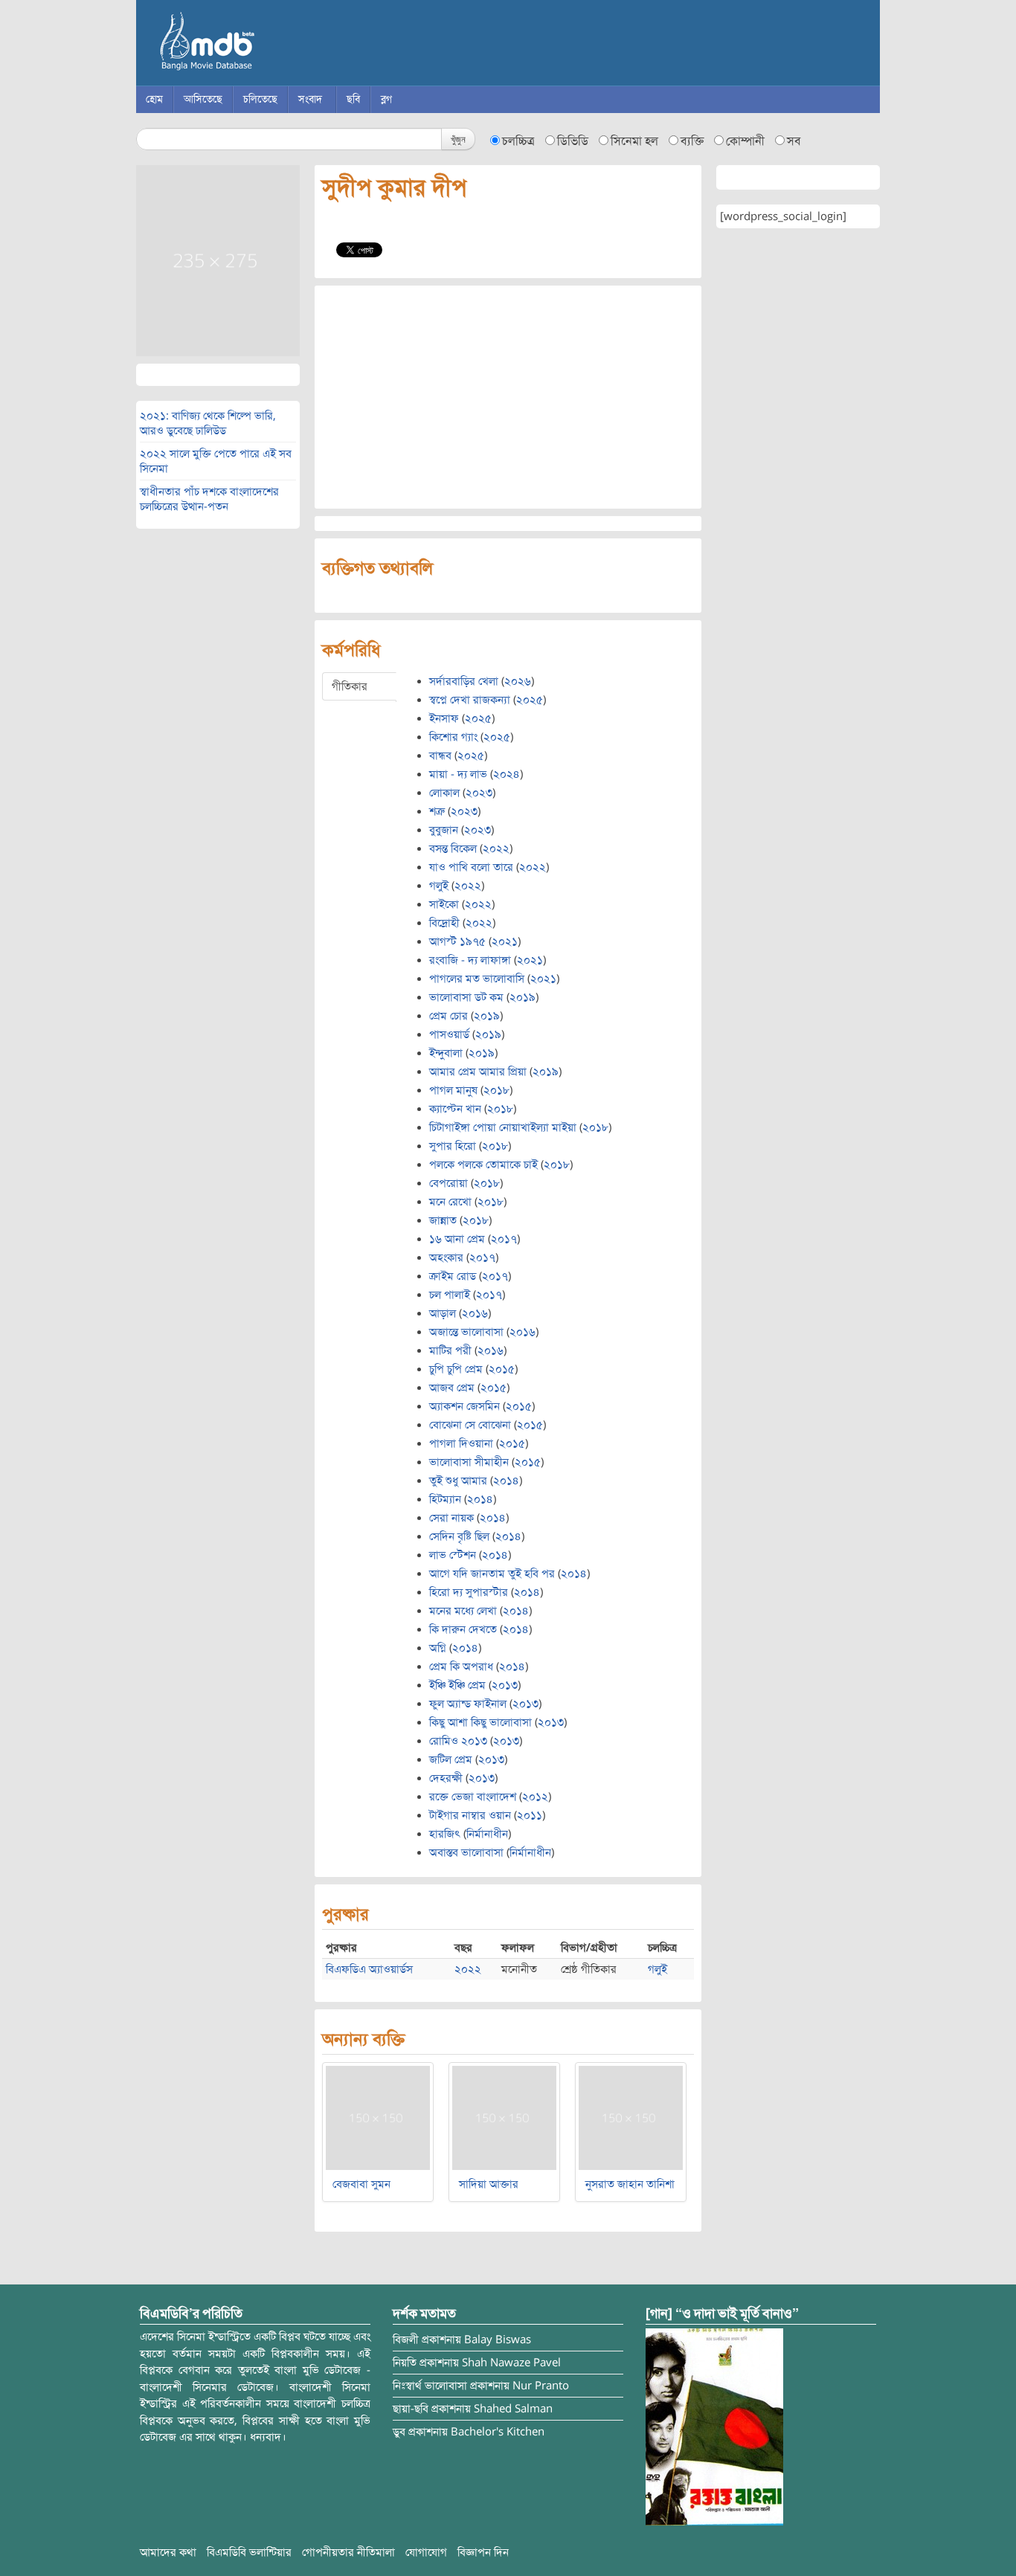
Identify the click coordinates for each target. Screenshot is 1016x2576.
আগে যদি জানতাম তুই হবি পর (492, 1574)
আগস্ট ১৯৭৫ (457, 941)
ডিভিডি (573, 141)
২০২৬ (518, 681)
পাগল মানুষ (453, 1090)
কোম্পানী (745, 141)
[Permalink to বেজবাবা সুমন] (378, 2117)
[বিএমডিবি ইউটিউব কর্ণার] (714, 2427)
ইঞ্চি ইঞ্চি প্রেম (457, 1685)
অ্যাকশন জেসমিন (464, 1406)
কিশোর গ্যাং (453, 737)
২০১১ (530, 1815)
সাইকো (444, 904)
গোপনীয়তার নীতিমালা (348, 2552)
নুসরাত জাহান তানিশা (630, 2184)
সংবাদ (310, 99)
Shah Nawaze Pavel (511, 2363)
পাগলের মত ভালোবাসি (477, 979)
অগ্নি (438, 1648)
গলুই (439, 886)
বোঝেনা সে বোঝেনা (470, 1425)
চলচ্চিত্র (518, 141)
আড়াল (443, 1313)
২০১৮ (496, 1090)
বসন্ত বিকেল (453, 849)
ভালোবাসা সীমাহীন (469, 1462)
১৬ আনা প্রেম (457, 1239)
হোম (154, 99)
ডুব (399, 2432)
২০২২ (496, 849)
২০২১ (505, 941)
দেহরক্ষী (446, 1778)
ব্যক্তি (692, 141)
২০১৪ (506, 1481)
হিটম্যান (445, 1499)
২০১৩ (505, 1685)
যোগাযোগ (426, 2552)
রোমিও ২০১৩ (458, 1741)
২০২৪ (507, 774)
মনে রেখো (450, 1202)
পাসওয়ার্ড (449, 1034)
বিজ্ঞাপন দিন (483, 2552)
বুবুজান (444, 830)
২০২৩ (479, 793)
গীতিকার (350, 686)
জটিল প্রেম (451, 1759)
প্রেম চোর (448, 1016)
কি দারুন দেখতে (463, 1629)
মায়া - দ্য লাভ (458, 774)
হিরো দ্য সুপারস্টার (469, 1592)
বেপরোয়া (448, 1183)
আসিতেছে (203, 99)
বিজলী (406, 2340)
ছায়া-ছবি (411, 2409)
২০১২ (535, 1797)
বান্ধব (440, 756)
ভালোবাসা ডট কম (466, 997)
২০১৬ (475, 1313)
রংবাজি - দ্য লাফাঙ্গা (470, 960)
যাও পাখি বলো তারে (471, 867)
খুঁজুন (458, 139)
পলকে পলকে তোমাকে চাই (483, 1165)
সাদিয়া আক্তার (489, 2184)
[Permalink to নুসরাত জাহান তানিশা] (631, 2117)
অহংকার (446, 1258)
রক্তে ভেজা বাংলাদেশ (473, 1797)
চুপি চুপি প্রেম (456, 1369)
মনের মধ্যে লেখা (463, 1611)
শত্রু (437, 811)
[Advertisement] (508, 397)
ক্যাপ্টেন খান (455, 1109)
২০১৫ (502, 1369)
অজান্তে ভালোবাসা (466, 1332)
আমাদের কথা (168, 2552)
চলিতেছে (260, 99)
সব (794, 141)
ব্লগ (386, 99)
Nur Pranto (541, 2386)
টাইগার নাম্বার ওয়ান (470, 1815)
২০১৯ (523, 997)
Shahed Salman (513, 2409)
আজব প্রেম (452, 1388)
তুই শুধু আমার (458, 1481)
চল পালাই (450, 1295)
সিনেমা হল (634, 141)
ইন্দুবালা (446, 1053)
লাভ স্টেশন (453, 1555)
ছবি (353, 99)
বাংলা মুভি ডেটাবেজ (270, 45)
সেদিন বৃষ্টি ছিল (459, 1536)
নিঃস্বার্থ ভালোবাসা (430, 2386)
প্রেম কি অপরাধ (461, 1667)
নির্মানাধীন (487, 1834)
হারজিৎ (445, 1834)
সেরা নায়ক (451, 1518)
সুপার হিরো (453, 1146)
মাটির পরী (450, 1350)
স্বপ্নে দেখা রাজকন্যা (470, 700)
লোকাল (444, 793)
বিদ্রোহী (444, 923)
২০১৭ (504, 1239)
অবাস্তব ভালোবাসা (466, 1852)
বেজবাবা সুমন (361, 2184)
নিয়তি (405, 2363)
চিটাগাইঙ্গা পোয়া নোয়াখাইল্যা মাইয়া (503, 1127)
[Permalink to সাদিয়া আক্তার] (504, 2117)
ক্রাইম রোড (453, 1276)
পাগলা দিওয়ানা (461, 1443)
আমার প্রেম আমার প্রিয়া (478, 1072)
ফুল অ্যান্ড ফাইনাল (468, 1704)
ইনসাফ (444, 718)
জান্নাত (443, 1220)
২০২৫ (530, 700)
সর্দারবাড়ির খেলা (464, 681)
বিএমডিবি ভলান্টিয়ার (249, 2552)
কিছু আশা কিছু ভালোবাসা (480, 1722)
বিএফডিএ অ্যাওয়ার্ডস (369, 1969)
